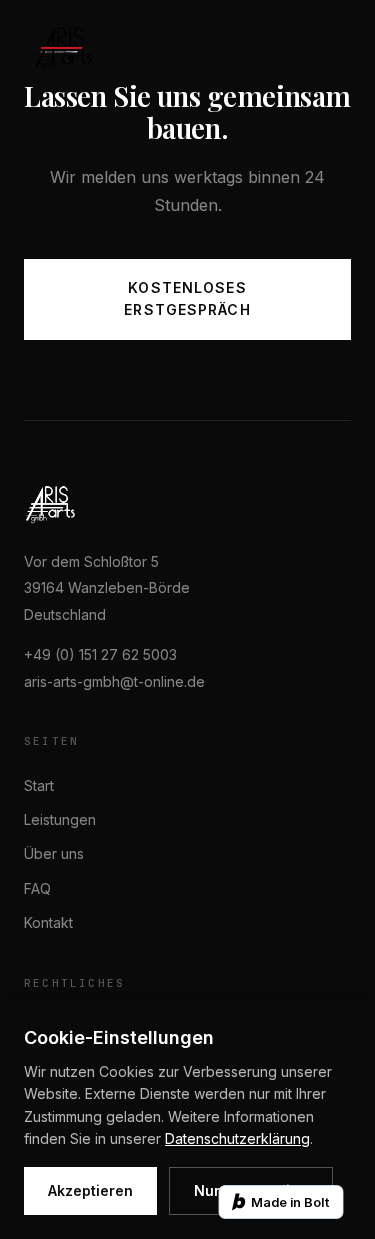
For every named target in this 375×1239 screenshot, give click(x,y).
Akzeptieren (90, 1190)
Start (39, 785)
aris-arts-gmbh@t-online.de (114, 681)
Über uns (54, 853)
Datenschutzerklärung (237, 1138)
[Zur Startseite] (63, 48)
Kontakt (48, 922)
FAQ (37, 888)
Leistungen (60, 819)
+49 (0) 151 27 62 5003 (100, 654)
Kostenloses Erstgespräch (187, 298)
